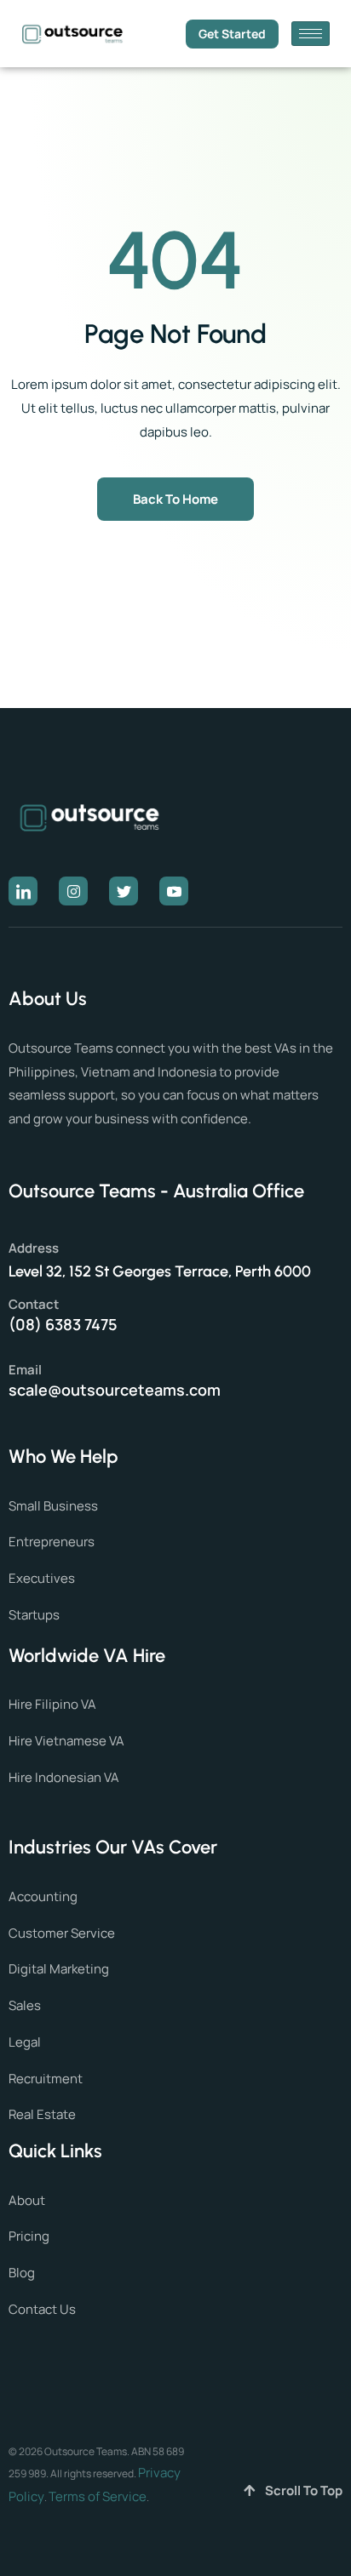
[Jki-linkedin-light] (23, 891)
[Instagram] (73, 891)
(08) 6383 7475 (63, 1324)
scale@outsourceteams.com (115, 1390)
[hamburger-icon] (311, 34)
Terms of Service (98, 2496)
